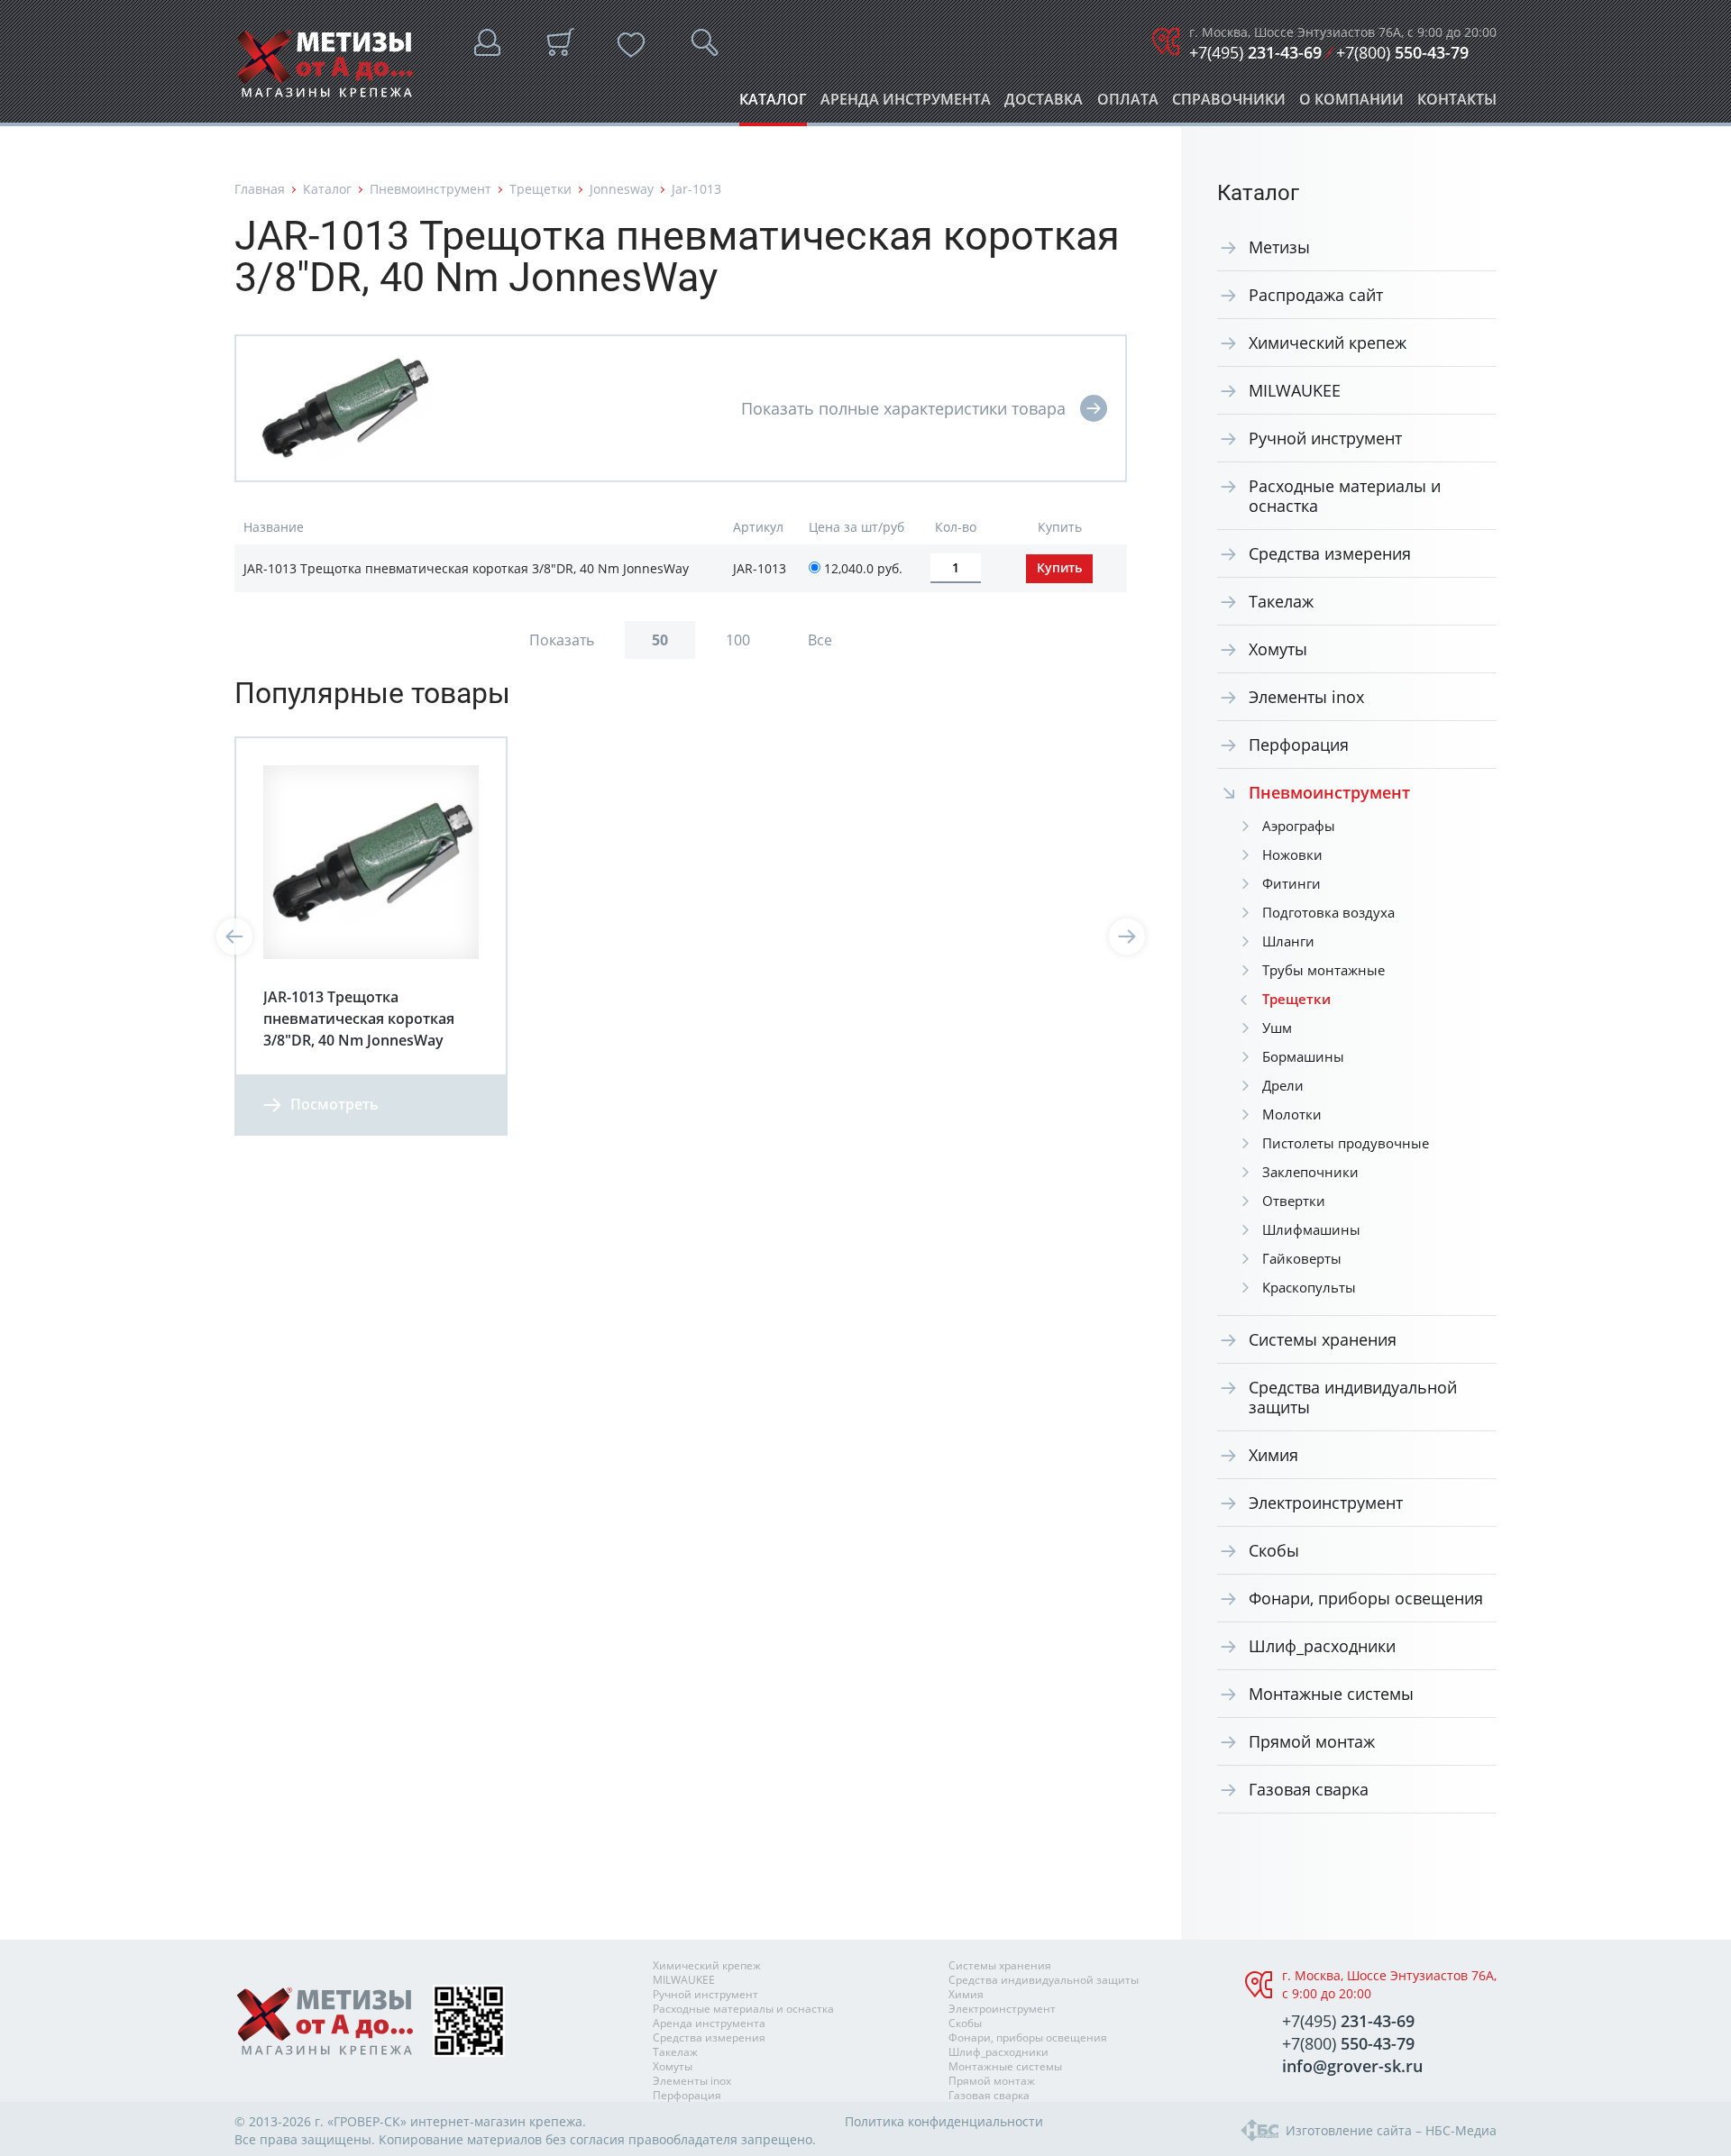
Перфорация (1299, 745)
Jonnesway (622, 189)
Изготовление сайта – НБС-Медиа (1391, 2130)
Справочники (1229, 104)
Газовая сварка (1309, 1789)
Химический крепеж (1328, 343)
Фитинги (1291, 883)
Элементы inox (1306, 697)
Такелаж (1281, 601)
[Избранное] (631, 45)
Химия (1273, 1455)
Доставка (1044, 104)
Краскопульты (1309, 1287)
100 (738, 640)
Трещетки (540, 189)
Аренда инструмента (906, 104)
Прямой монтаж (1312, 1741)
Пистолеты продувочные (1346, 1143)
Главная (260, 189)
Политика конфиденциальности (944, 2121)
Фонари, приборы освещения (1366, 1598)
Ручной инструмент (1325, 438)
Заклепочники (1310, 1172)
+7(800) (1402, 52)
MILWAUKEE (1295, 390)
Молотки (1292, 1114)
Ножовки (1292, 854)
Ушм (1277, 1028)
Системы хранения (1323, 1339)
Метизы (1279, 247)
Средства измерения (1330, 553)
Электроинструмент (1326, 1503)
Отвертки (1294, 1201)
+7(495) (1255, 52)
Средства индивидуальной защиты (1353, 1397)
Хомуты (1278, 649)
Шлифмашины (1311, 1229)
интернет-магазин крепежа (496, 2121)
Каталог (773, 104)
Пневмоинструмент (430, 189)
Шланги (1288, 941)
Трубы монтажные (1323, 970)
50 (660, 640)
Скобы (1274, 1550)
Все (820, 640)
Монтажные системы (1331, 1694)
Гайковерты (1302, 1258)
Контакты (1457, 104)
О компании (1351, 104)
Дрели (1283, 1085)
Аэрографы (1299, 826)
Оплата (1128, 104)
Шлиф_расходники (1322, 1646)
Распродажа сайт (1316, 295)
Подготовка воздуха (1328, 912)
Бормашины (1303, 1056)
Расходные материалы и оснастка (1345, 496)
